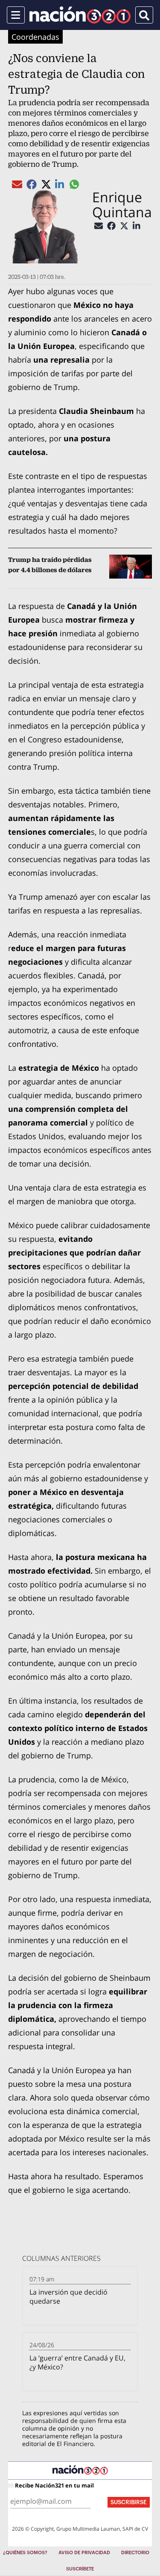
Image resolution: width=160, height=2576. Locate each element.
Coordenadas (35, 37)
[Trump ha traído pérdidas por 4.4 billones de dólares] (131, 567)
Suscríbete (80, 2569)
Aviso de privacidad (84, 2553)
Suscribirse (129, 2502)
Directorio (135, 2553)
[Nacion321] (80, 15)
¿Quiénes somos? (25, 2553)
